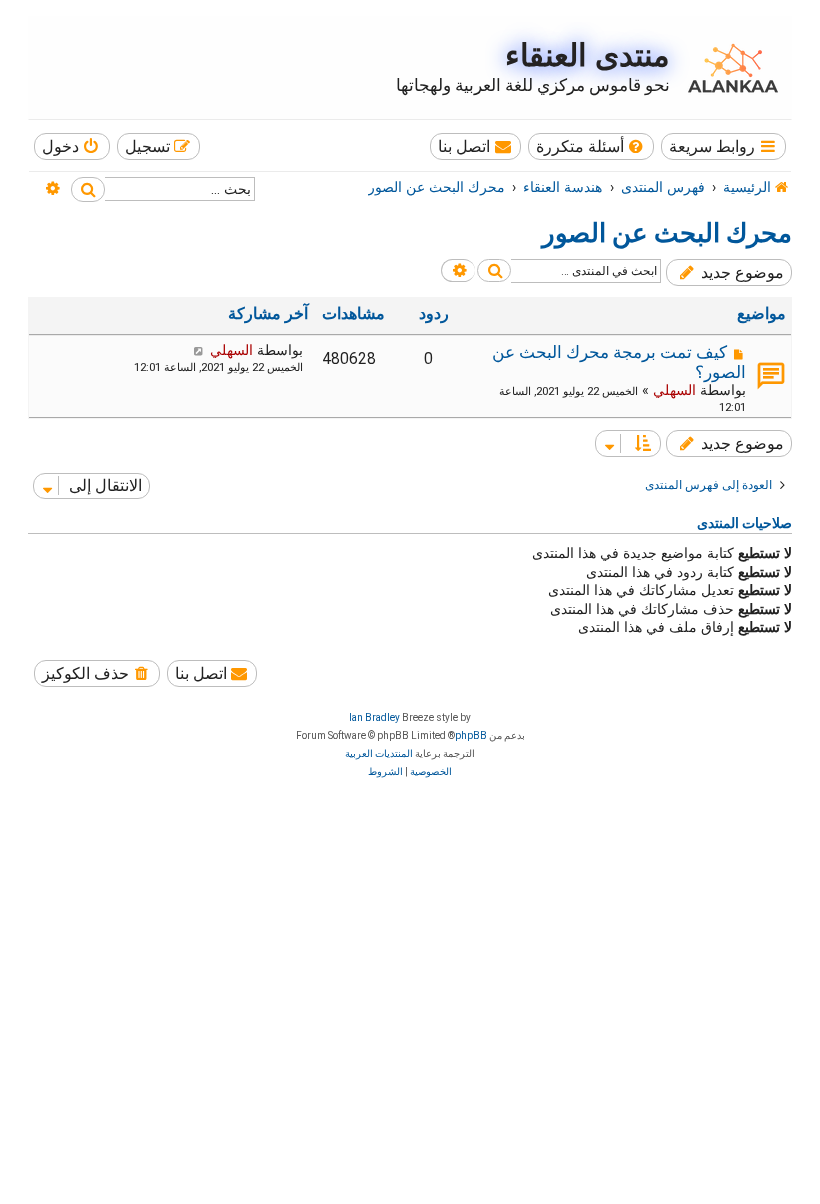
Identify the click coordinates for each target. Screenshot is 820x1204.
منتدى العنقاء (587, 55)
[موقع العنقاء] (728, 68)
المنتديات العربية (379, 753)
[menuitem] (591, 146)
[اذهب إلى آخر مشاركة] (198, 350)
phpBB (471, 735)
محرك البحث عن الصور (667, 233)
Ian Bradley (374, 717)
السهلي (674, 390)
